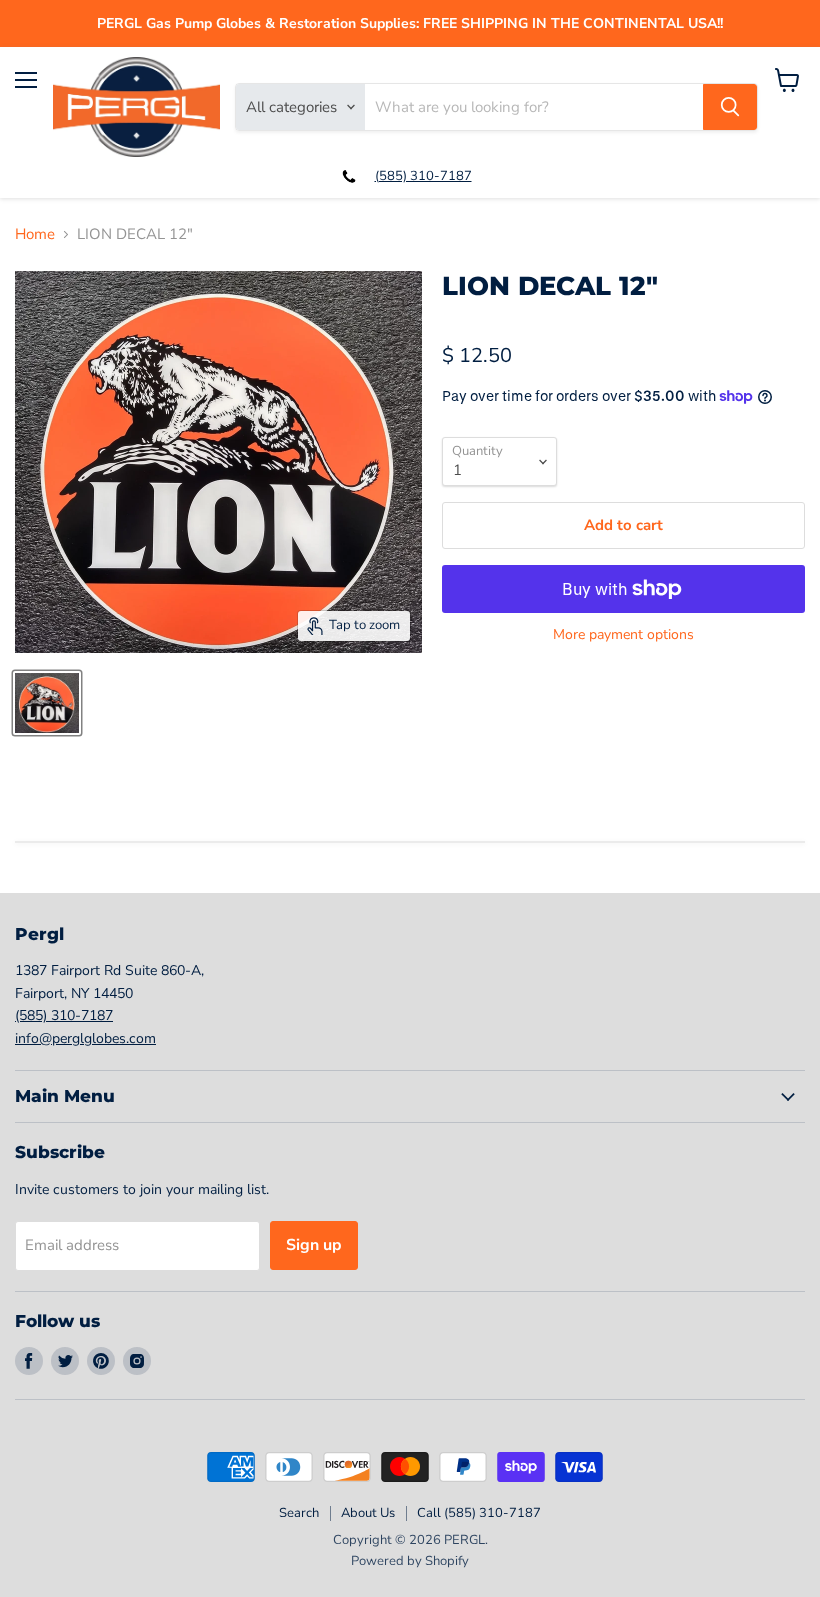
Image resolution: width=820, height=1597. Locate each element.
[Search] (730, 107)
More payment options (623, 635)
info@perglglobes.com (85, 1038)
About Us (368, 1513)
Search (299, 1513)
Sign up (314, 1245)
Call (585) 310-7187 (479, 1513)
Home (35, 234)
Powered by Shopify (410, 1561)
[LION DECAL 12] (47, 703)
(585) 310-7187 (423, 176)
